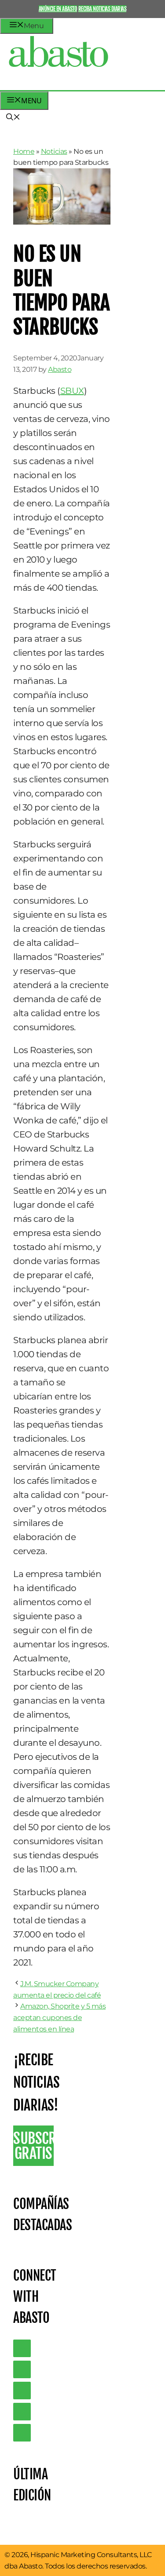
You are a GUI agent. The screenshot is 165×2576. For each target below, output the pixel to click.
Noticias (54, 151)
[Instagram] (22, 2391)
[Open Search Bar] (13, 118)
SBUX (72, 391)
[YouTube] (22, 2412)
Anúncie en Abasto (58, 9)
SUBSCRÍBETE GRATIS (33, 2146)
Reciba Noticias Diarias (103, 9)
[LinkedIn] (22, 2369)
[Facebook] (22, 2433)
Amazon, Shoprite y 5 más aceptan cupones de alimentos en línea (59, 2017)
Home (24, 151)
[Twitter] (22, 2348)
